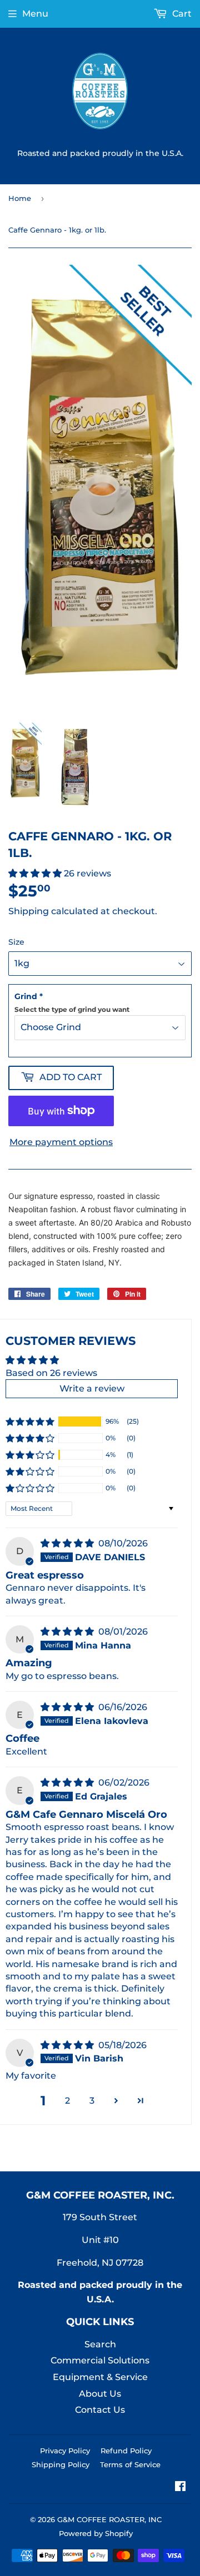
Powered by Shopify (96, 2533)
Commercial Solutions (100, 2360)
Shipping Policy (61, 2464)
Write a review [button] (92, 1388)
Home (20, 198)
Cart (181, 14)
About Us (100, 2394)
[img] (68, 1543)
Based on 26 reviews (51, 1373)
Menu (35, 14)
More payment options (61, 1142)
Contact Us (100, 2410)
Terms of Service (130, 2464)
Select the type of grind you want (72, 1009)
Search (100, 2344)
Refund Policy (126, 2451)
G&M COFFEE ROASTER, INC (109, 2519)
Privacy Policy (65, 2451)
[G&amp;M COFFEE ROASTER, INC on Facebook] (180, 2487)
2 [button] (67, 2101)
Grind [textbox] (72, 1002)
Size (16, 942)
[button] (36, 873)
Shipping (29, 911)
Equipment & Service (100, 2377)
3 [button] (92, 2101)
